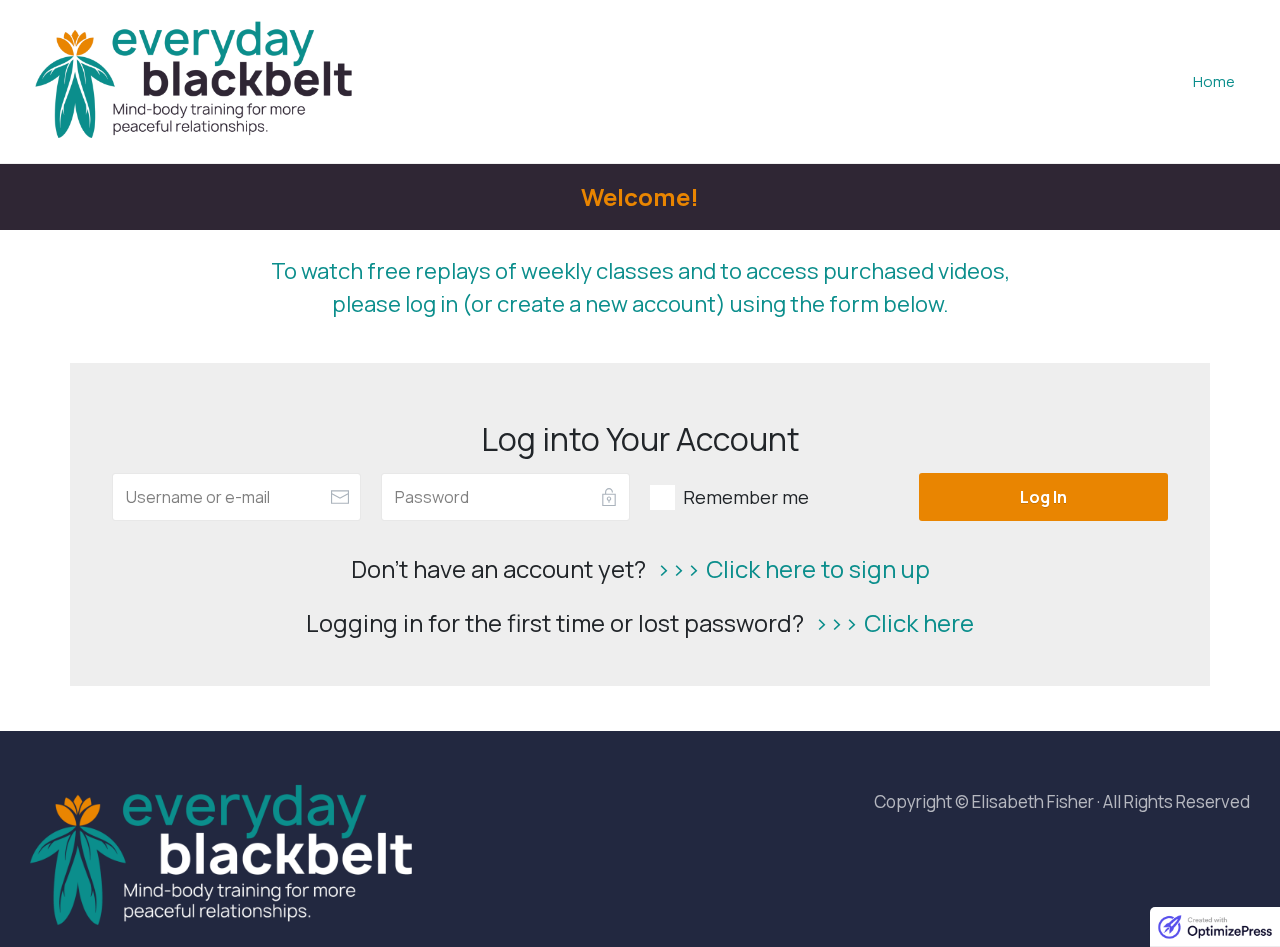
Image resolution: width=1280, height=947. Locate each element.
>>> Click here (894, 622)
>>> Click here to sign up (793, 568)
